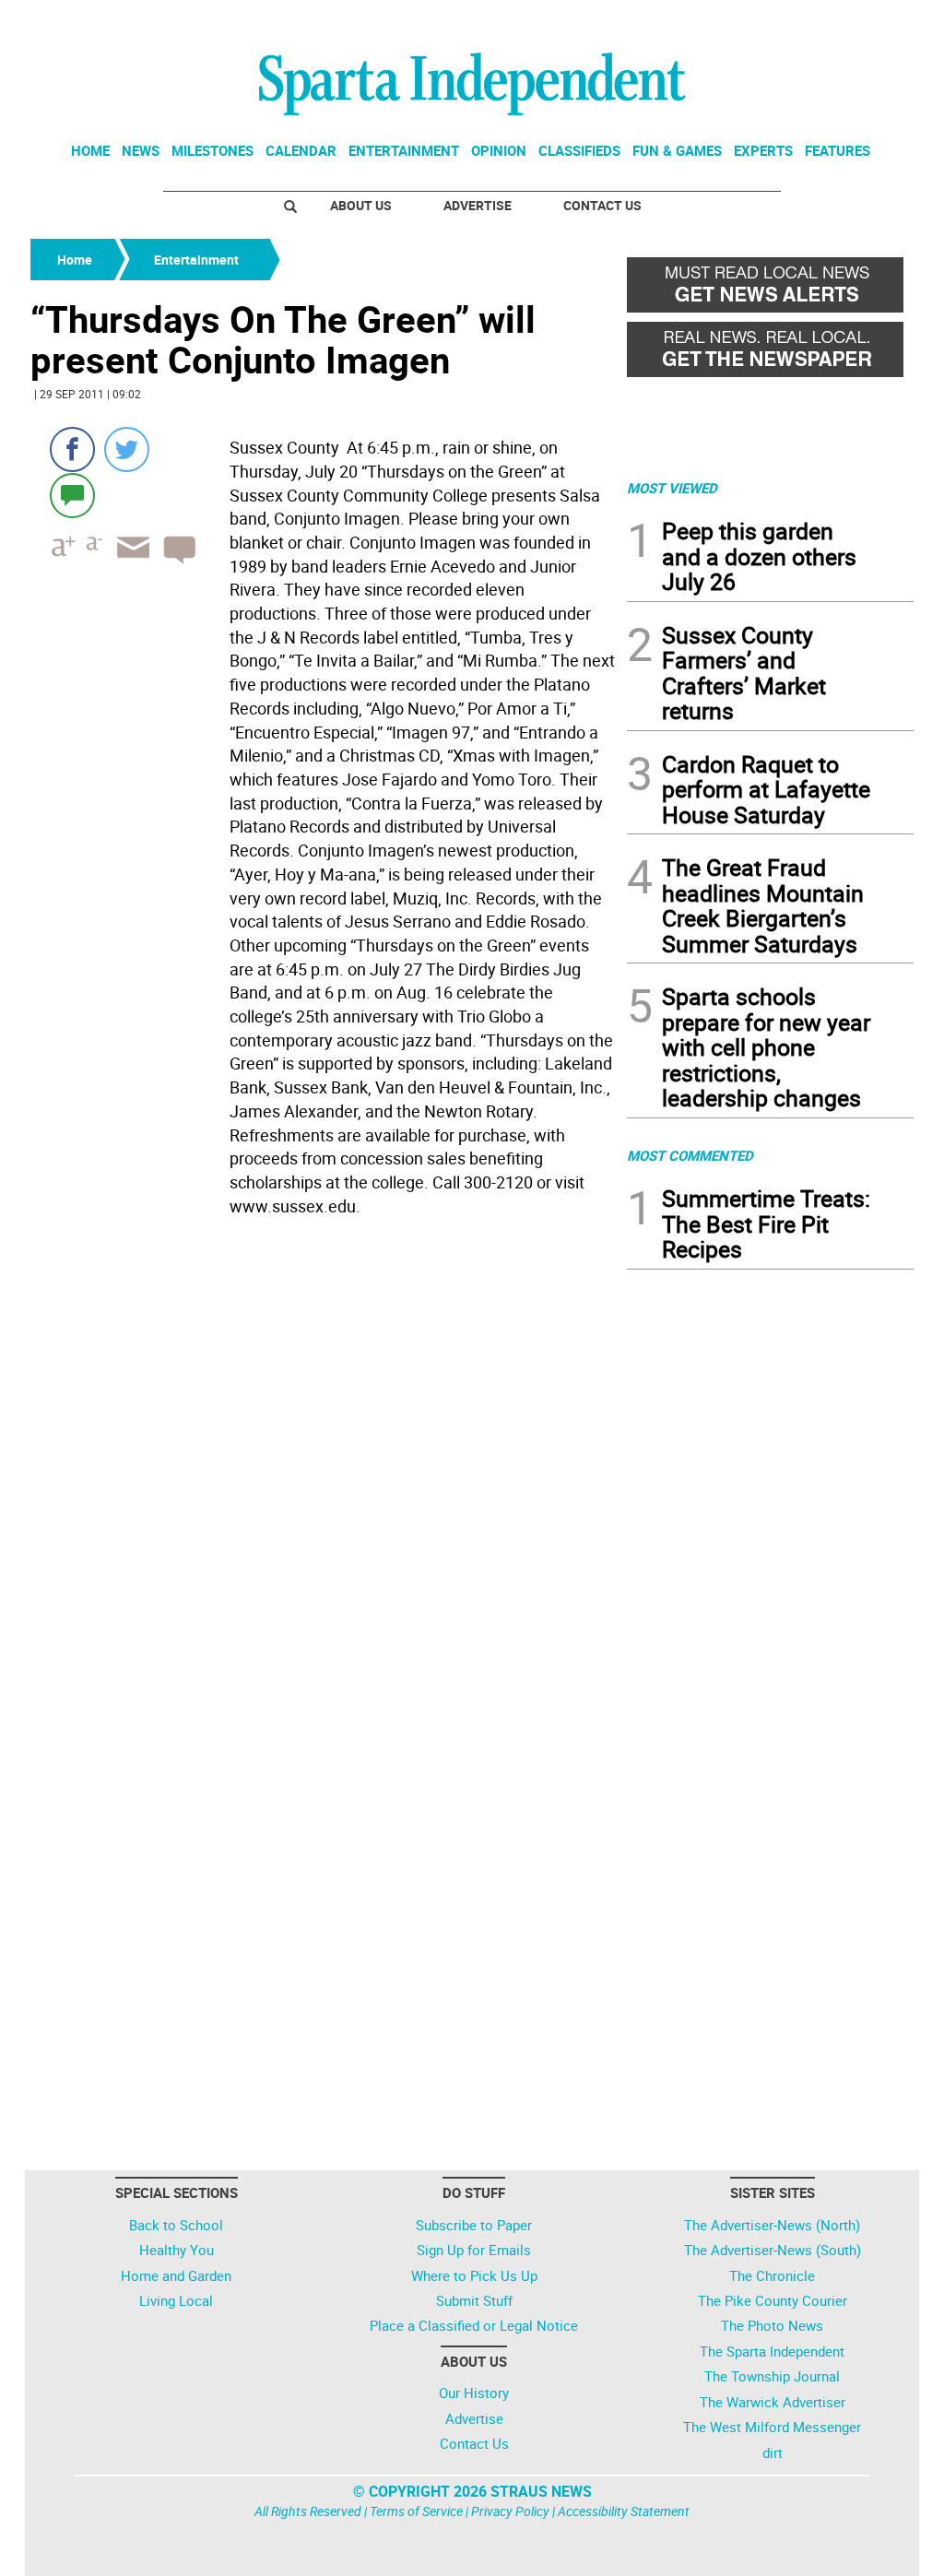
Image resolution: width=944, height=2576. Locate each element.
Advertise (478, 205)
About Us (361, 205)
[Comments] (72, 495)
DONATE (869, 21)
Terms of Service (416, 2511)
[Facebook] (72, 449)
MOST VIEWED (672, 488)
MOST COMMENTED (690, 1155)
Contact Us (602, 205)
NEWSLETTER (765, 21)
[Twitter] (127, 449)
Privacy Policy (510, 2511)
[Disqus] (323, 1458)
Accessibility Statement (624, 2511)
